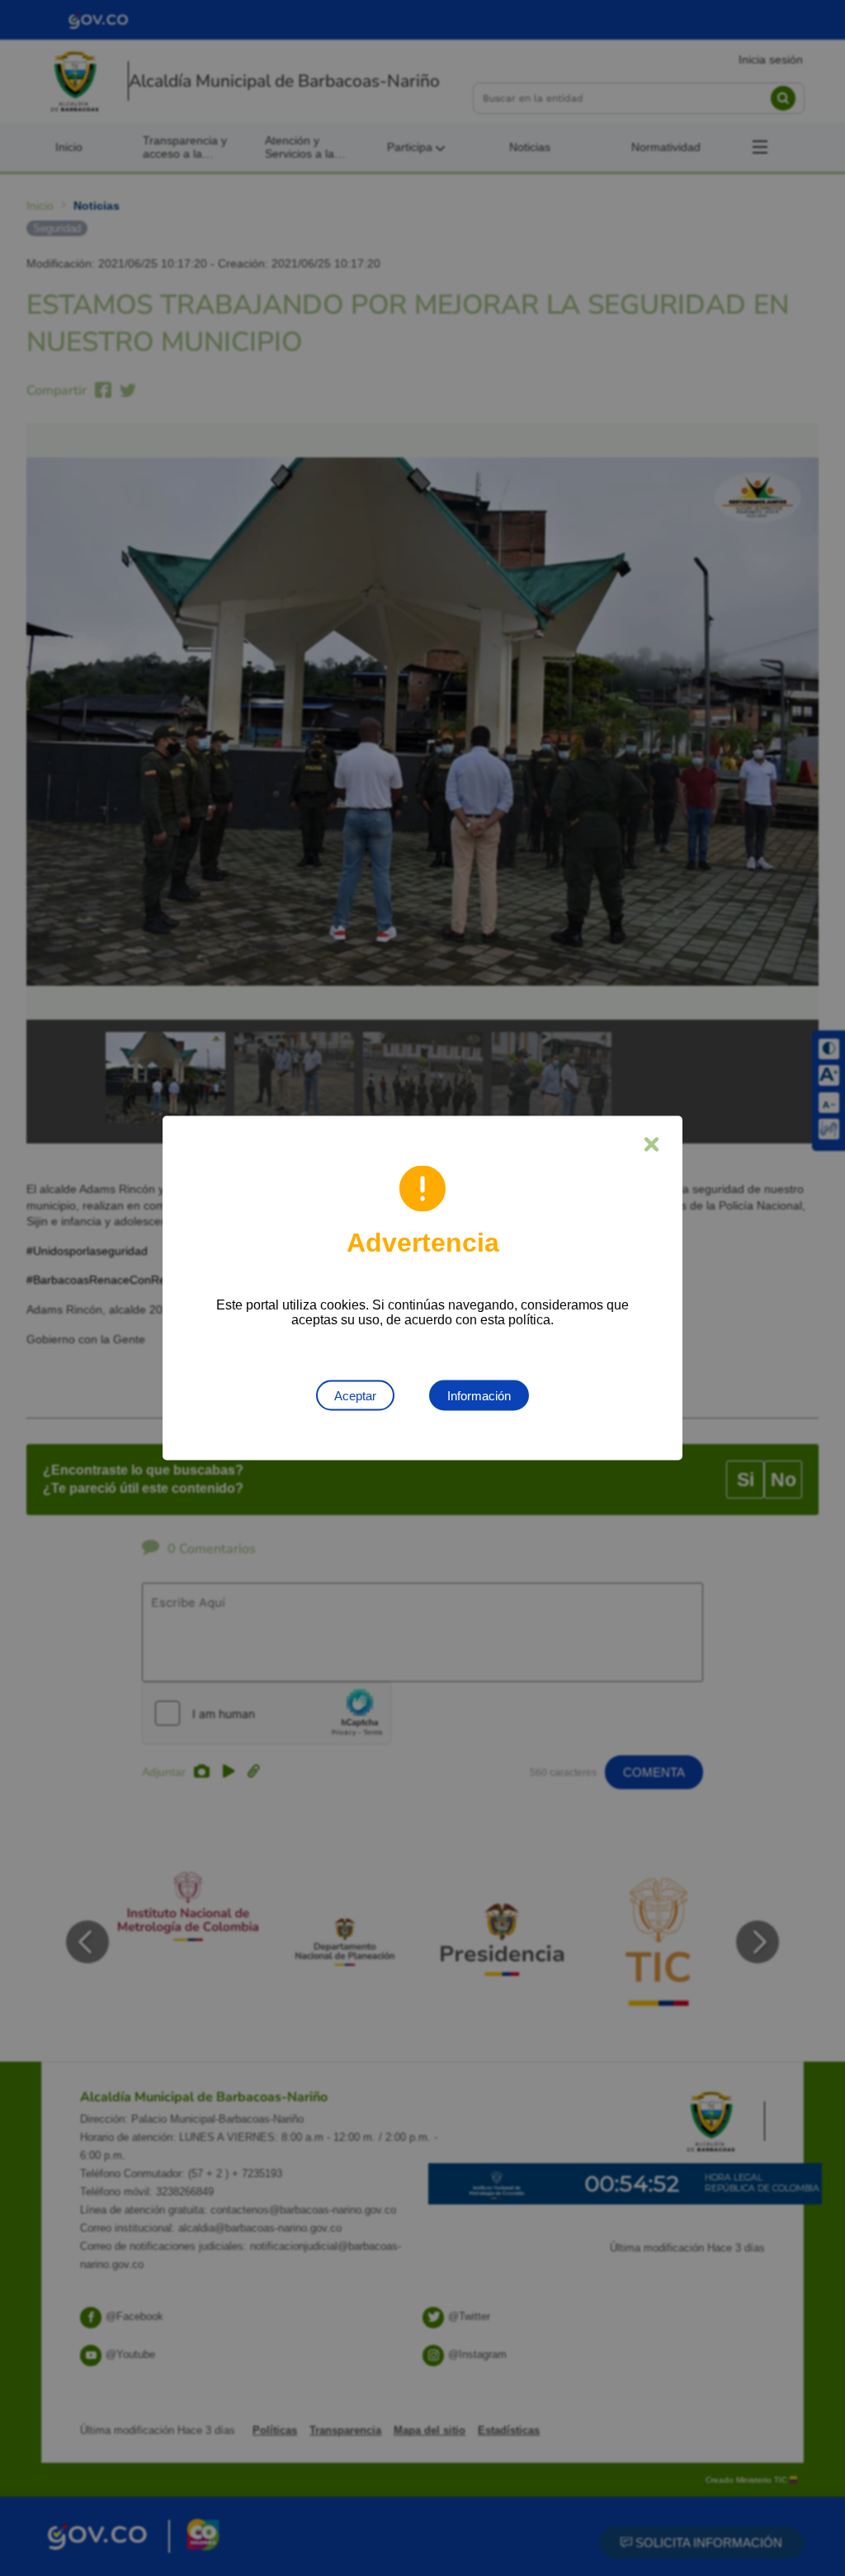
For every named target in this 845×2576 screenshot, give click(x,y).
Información (479, 1396)
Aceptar (355, 1396)
